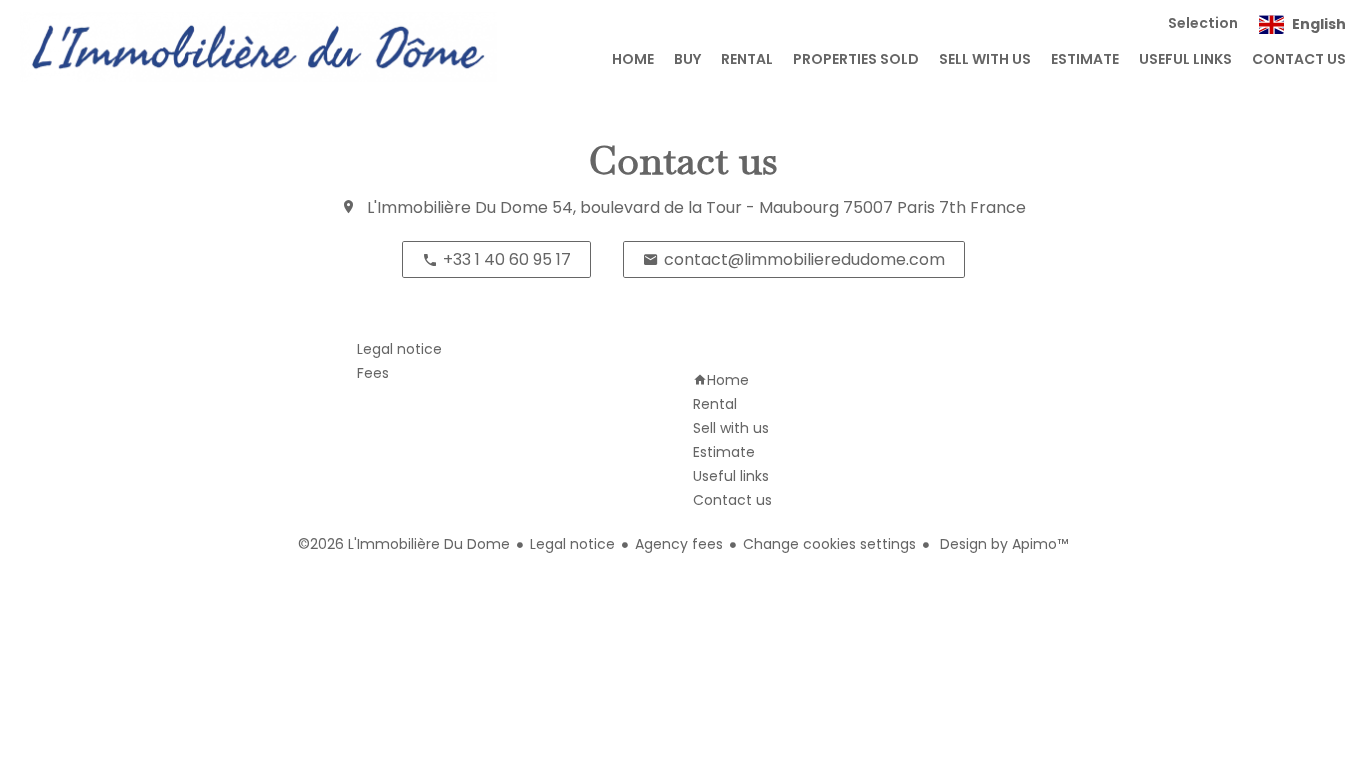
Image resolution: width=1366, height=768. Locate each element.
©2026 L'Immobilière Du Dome (404, 544)
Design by (1002, 544)
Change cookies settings (829, 544)
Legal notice (572, 544)
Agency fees (679, 544)
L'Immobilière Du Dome (457, 207)
